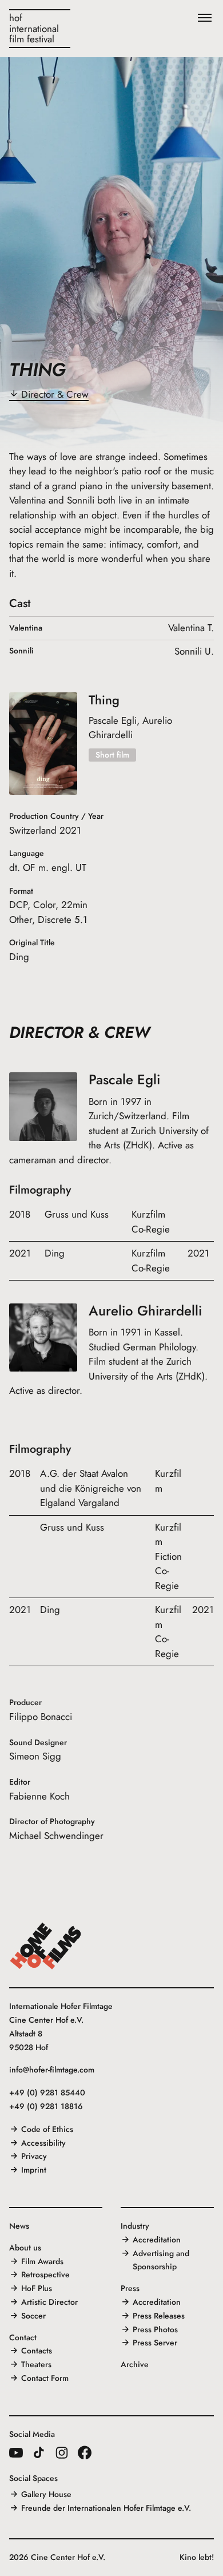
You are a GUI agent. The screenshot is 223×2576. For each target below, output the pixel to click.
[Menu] (205, 18)
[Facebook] (85, 2452)
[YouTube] (16, 2452)
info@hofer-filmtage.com (52, 2070)
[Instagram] (62, 2452)
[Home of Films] (46, 1946)
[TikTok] (39, 2452)
